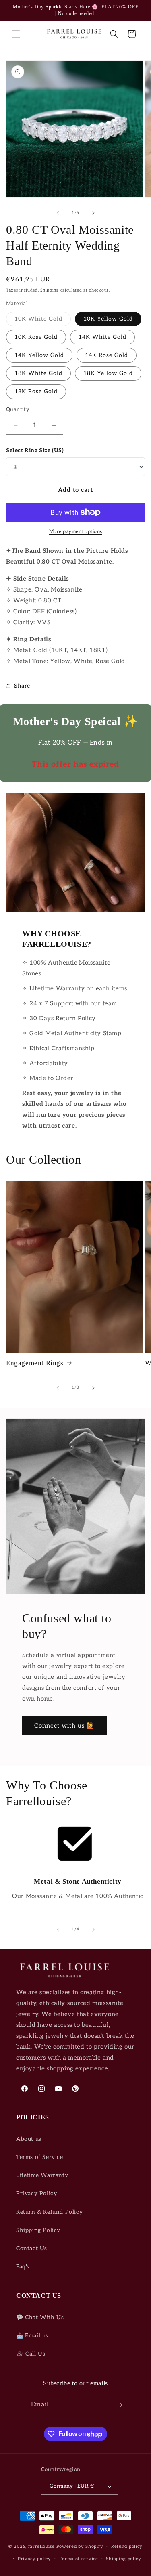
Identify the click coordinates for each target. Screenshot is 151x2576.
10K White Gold (43, 321)
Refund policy (127, 2546)
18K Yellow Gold (108, 373)
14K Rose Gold (107, 355)
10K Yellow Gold (108, 319)
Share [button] (22, 686)
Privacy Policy (36, 2193)
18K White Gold (38, 373)
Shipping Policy (38, 2230)
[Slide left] (58, 213)
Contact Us (32, 2248)
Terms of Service (40, 2157)
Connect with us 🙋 (64, 1726)
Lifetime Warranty (42, 2175)
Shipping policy (124, 2559)
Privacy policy (34, 2559)
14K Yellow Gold (39, 355)
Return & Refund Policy (49, 2212)
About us (29, 2139)
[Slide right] (93, 213)
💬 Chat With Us (40, 2317)
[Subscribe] (119, 2405)
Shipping (50, 290)
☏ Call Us (31, 2354)
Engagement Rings (35, 1363)
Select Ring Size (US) (35, 450)
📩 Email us (32, 2336)
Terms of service (78, 2559)
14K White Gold (102, 337)
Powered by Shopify (80, 2546)
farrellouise (41, 2546)
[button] (16, 34)
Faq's (23, 2267)
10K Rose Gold (36, 337)
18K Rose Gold (36, 391)
